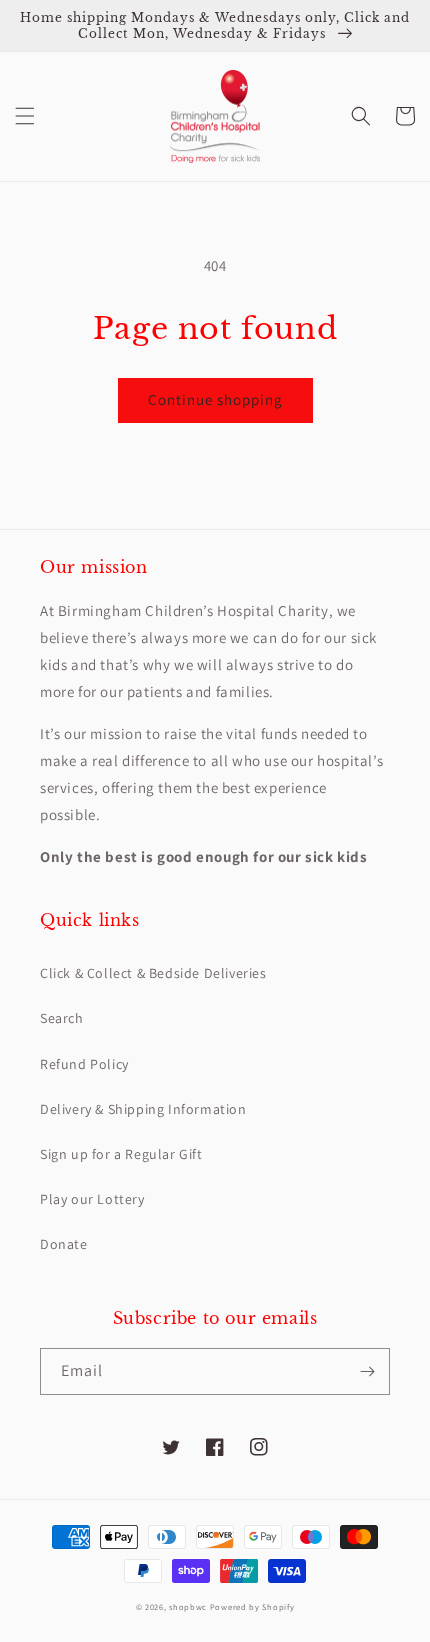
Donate (64, 1244)
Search (62, 1018)
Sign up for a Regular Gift (121, 1154)
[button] (25, 116)
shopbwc (188, 1606)
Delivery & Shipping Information (143, 1109)
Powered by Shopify (252, 1606)
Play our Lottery (92, 1199)
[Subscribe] (367, 1371)
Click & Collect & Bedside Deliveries (153, 973)
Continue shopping (215, 399)
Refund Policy (84, 1064)
